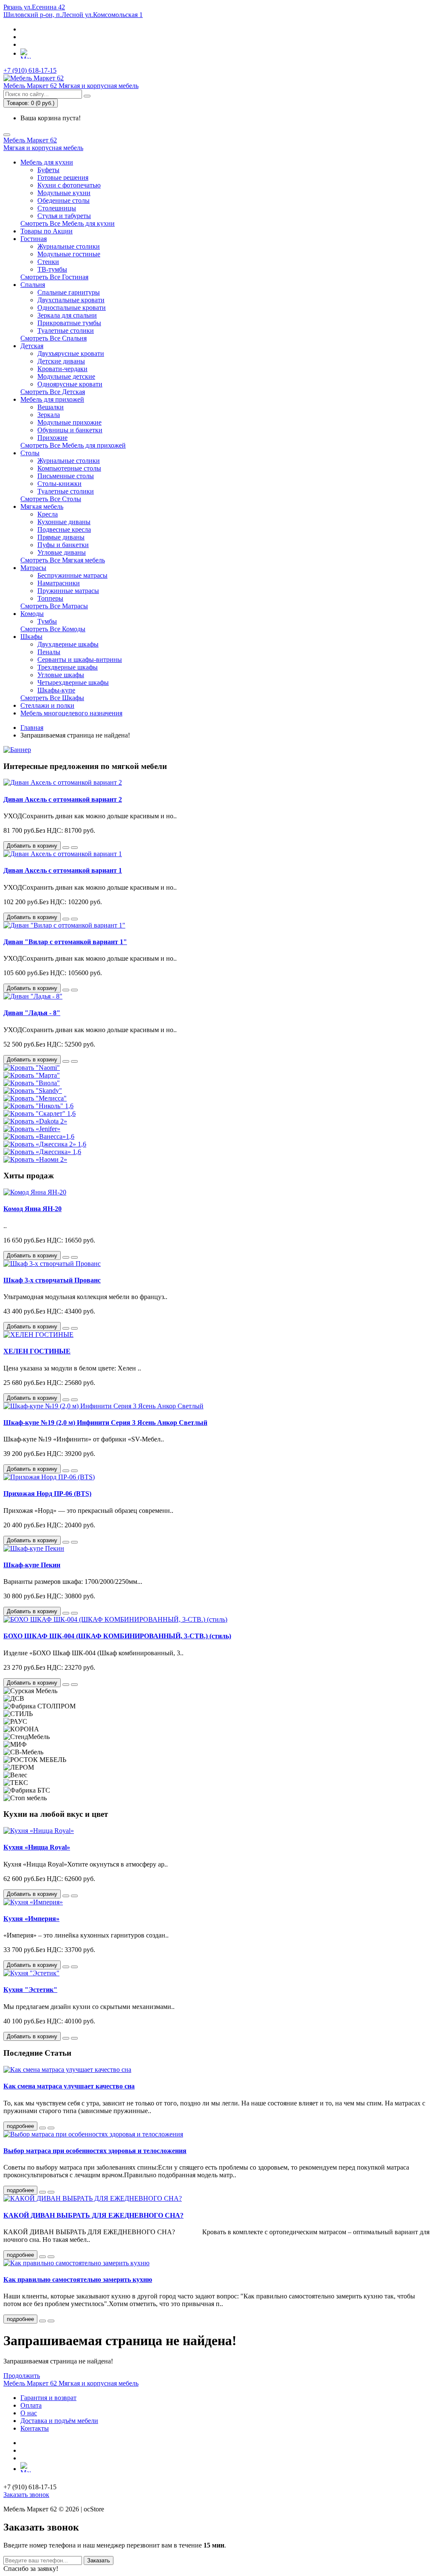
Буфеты (48, 170)
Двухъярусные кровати (71, 353)
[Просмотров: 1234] (51, 2192)
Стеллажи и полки (47, 705)
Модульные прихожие (69, 422)
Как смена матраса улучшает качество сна (69, 2086)
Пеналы (49, 652)
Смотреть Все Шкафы (52, 698)
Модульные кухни (64, 193)
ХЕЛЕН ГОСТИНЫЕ (37, 1351)
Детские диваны (61, 361)
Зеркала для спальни (67, 315)
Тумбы (47, 621)
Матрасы (33, 568)
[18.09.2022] (42, 2257)
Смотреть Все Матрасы (54, 606)
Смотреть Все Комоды (53, 629)
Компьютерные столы (69, 468)
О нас (29, 2413)
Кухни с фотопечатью (69, 185)
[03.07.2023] (42, 2128)
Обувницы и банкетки (70, 430)
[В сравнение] (74, 848)
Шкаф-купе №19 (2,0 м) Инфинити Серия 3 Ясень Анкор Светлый (105, 1423)
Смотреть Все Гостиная (54, 277)
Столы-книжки (59, 484)
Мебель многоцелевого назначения (71, 713)
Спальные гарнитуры (69, 292)
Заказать (99, 2560)
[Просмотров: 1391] (51, 2128)
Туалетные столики (66, 331)
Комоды (32, 614)
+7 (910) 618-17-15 (30, 70)
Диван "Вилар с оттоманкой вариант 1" (65, 942)
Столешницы (57, 208)
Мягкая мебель (42, 506)
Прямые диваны (61, 537)
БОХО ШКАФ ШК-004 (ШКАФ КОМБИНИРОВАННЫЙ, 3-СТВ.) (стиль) (117, 1636)
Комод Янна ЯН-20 (32, 1209)
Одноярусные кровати (70, 384)
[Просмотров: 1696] (51, 2321)
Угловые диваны (62, 552)
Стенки (48, 262)
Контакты (35, 2428)
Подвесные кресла (64, 529)
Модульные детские (66, 376)
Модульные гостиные (69, 254)
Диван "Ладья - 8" (32, 1013)
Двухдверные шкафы (68, 644)
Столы (30, 453)
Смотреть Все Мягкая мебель (63, 560)
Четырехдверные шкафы (73, 682)
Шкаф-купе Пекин (32, 1565)
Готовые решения (63, 177)
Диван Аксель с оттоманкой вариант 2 (63, 799)
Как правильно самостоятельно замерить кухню (78, 2280)
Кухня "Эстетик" (30, 1990)
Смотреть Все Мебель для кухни (68, 223)
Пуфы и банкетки (63, 545)
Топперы (50, 598)
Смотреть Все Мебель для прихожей (73, 445)
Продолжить (22, 2376)
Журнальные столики (69, 246)
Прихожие (52, 438)
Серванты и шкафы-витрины (80, 660)
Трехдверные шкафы (68, 667)
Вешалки (51, 407)
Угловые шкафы (61, 675)
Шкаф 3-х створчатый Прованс (52, 1280)
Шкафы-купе (56, 690)
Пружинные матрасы (68, 591)
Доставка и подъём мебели (59, 2421)
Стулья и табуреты (64, 216)
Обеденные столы (64, 200)
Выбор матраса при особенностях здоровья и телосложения (95, 2151)
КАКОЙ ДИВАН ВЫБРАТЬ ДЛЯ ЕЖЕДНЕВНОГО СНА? (93, 2215)
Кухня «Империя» (31, 1919)
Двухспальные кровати (71, 300)
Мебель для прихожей (52, 399)
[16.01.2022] (42, 2321)
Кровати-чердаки (62, 369)
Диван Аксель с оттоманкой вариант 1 (63, 870)
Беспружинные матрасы (72, 575)
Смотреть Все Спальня (54, 338)
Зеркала (49, 415)
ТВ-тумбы (52, 269)
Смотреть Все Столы (51, 499)
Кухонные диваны (64, 522)
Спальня (33, 285)
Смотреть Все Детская (53, 392)
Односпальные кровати (72, 308)
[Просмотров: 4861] (51, 2257)
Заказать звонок (26, 2495)
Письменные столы (66, 476)
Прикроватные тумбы (69, 323)
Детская (32, 346)
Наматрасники (59, 583)
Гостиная (34, 239)
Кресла (48, 514)
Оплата (31, 2405)
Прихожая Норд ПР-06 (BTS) (47, 1494)
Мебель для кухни (47, 162)
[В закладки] (66, 848)
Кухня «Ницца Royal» (37, 1847)
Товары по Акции (47, 231)
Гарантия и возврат (48, 2398)
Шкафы (31, 637)
